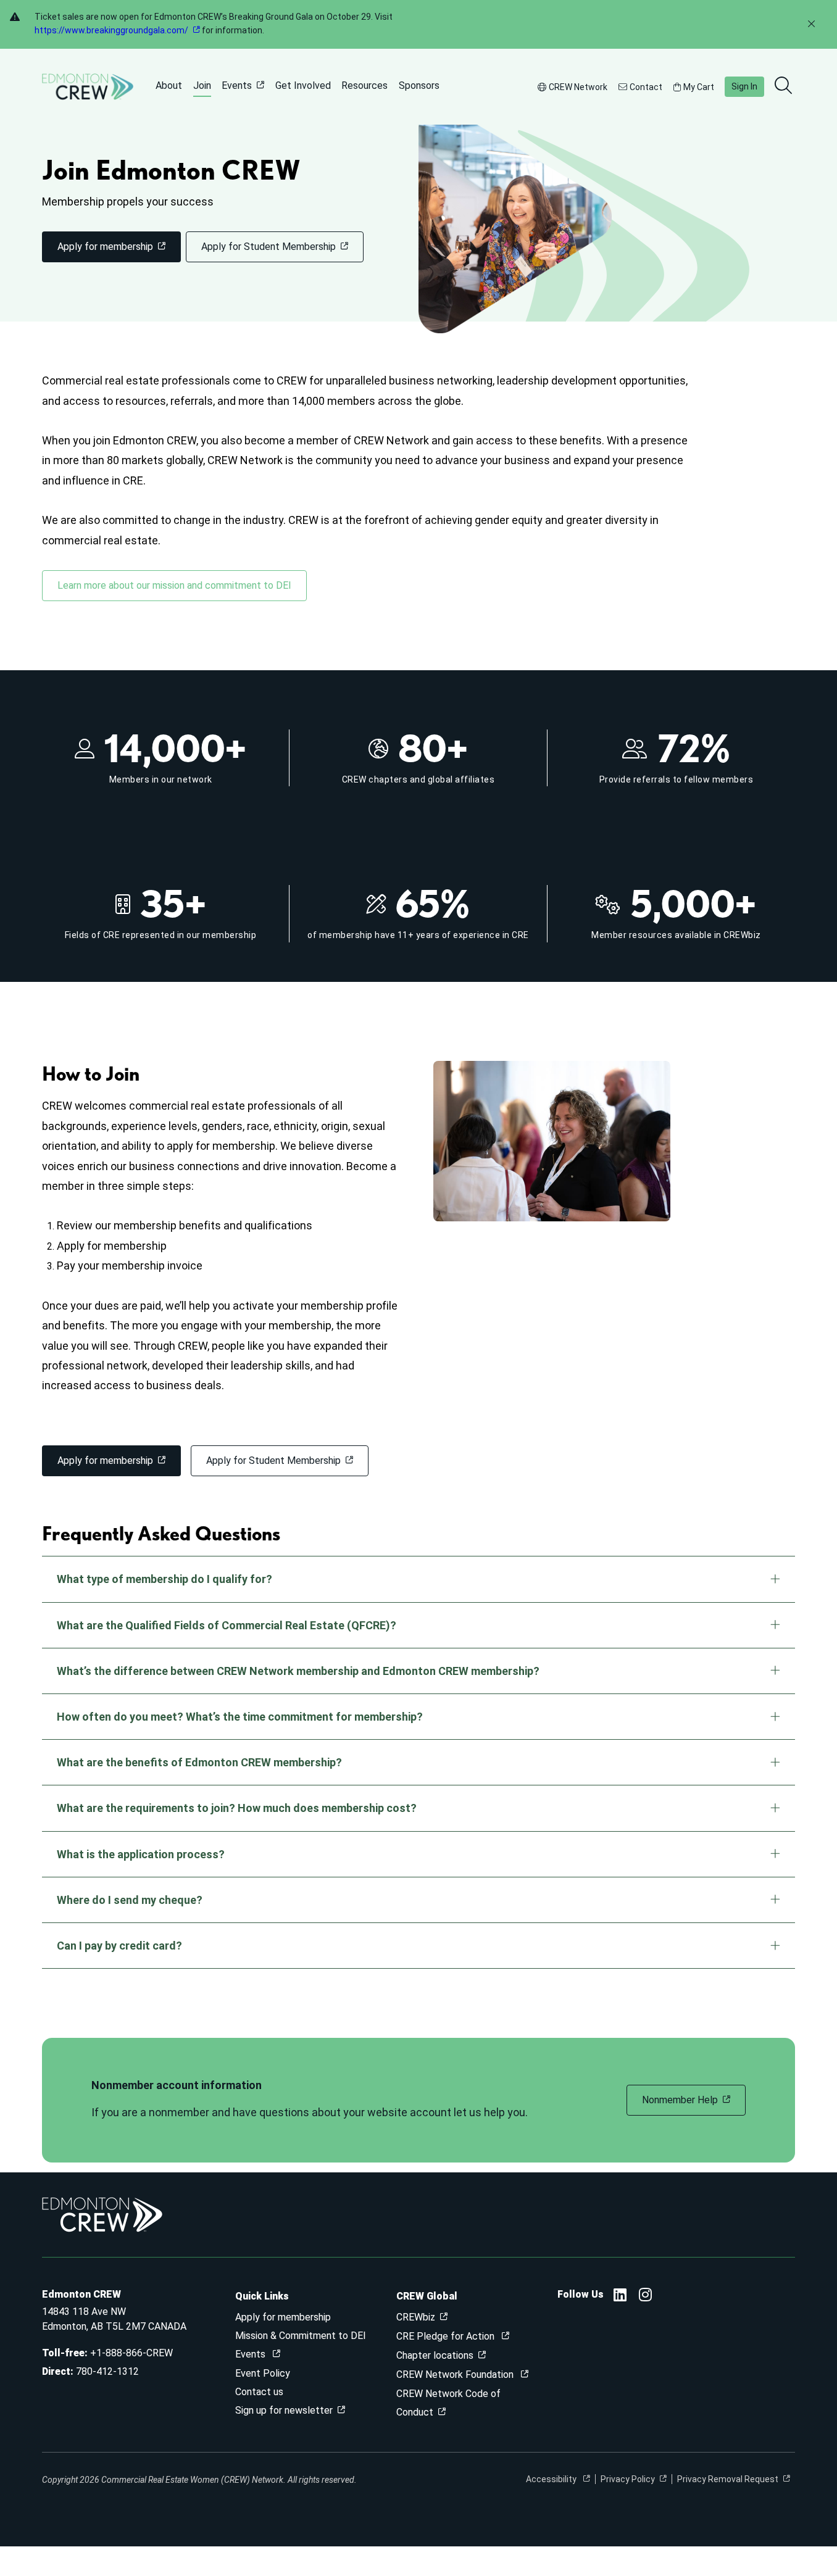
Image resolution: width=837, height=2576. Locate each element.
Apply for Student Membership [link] (269, 247)
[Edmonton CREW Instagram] (645, 2297)
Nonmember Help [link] (680, 2100)
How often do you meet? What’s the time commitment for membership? (240, 1717)
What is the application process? (141, 1854)
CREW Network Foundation (456, 2374)
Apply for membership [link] (105, 247)
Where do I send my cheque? (130, 1900)
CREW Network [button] (578, 87)
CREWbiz (416, 2317)
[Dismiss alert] (811, 24)
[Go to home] (88, 87)
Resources (364, 85)
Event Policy (263, 2373)
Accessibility (552, 2479)
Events (237, 85)
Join (202, 85)
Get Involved (303, 85)
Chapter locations (435, 2355)
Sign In (744, 86)
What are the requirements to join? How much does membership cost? (237, 1808)
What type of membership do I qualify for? (164, 1579)
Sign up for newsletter (284, 2410)
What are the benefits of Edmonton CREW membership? (199, 1762)
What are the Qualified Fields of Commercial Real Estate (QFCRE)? (227, 1625)
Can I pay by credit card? (119, 1946)
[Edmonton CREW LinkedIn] (620, 2297)
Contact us (259, 2392)
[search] (785, 86)
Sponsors (419, 85)
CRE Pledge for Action (447, 2336)
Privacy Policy (628, 2479)
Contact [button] (646, 87)
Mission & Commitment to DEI (301, 2336)
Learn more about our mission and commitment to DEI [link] (174, 585)
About (169, 85)
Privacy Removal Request (728, 2479)
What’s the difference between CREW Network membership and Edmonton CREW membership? (298, 1671)
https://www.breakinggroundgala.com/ (111, 30)
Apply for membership (283, 2317)
